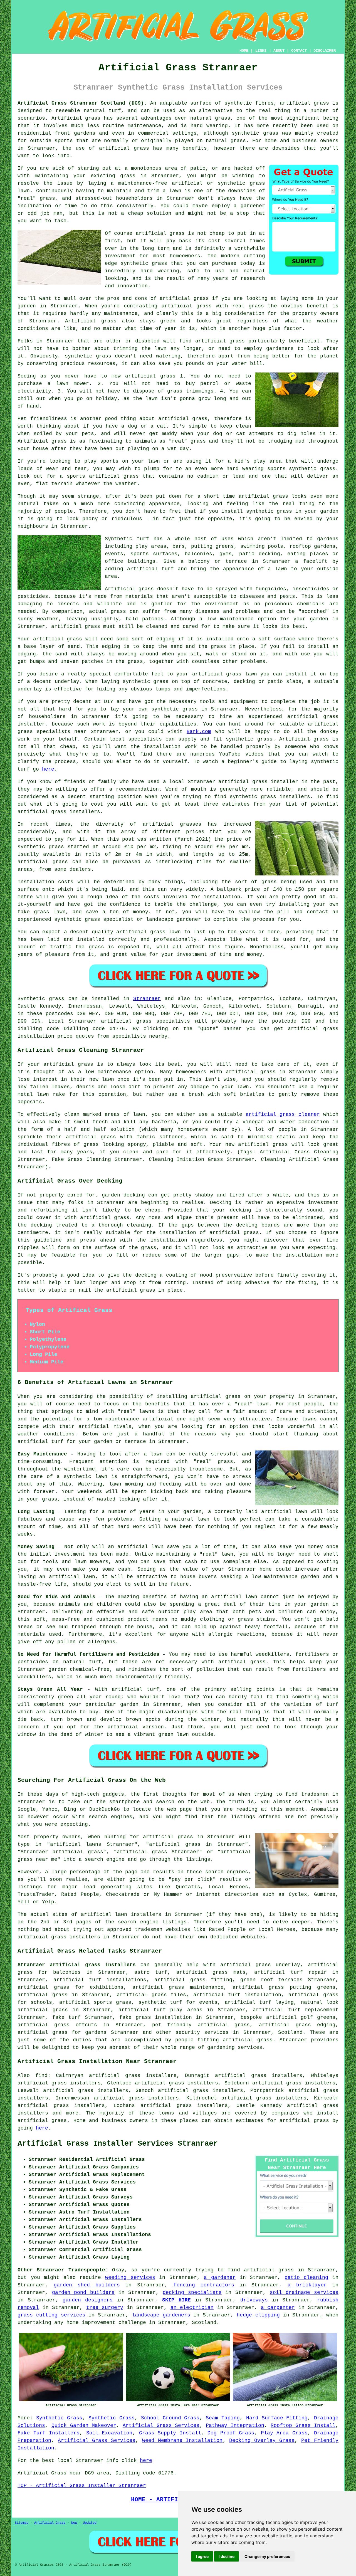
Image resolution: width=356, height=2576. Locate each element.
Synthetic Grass (59, 2418)
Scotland (290, 2032)
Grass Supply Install (170, 2433)
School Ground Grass (170, 2418)
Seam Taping (223, 2418)
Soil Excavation (109, 2433)
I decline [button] (227, 2556)
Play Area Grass (284, 2433)
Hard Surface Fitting (277, 2418)
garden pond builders (83, 2293)
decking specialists (192, 2293)
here (48, 769)
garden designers (88, 2300)
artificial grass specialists (145, 1021)
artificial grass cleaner (283, 1114)
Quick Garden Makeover (84, 2426)
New (74, 2523)
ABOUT (279, 51)
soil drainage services (304, 2293)
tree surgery (105, 2308)
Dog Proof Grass (231, 2433)
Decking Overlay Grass (262, 2441)
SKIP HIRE (176, 2300)
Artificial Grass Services (161, 2426)
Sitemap (22, 2523)
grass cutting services (51, 2315)
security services (202, 2032)
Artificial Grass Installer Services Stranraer (118, 2144)
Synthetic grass (41, 999)
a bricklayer (307, 2285)
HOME (244, 51)
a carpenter (278, 2308)
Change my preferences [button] (267, 2556)
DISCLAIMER (325, 51)
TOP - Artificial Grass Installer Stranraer (82, 2486)
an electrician (192, 2308)
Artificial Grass (50, 2523)
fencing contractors (204, 2285)
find (41, 2076)
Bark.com (199, 732)
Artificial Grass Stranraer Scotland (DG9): (82, 103)
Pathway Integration (235, 2426)
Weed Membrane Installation (182, 2441)
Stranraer (147, 999)
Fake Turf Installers (49, 2433)
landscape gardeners (161, 2315)
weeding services (130, 2278)
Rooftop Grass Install (303, 2426)
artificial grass (42, 2121)
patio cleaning (306, 2278)
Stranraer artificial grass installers (77, 1965)
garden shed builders (87, 2285)
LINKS (261, 51)
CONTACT (299, 51)
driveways (254, 2300)
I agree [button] (202, 2556)
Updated (90, 2523)
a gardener (220, 2278)
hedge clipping (258, 2315)
